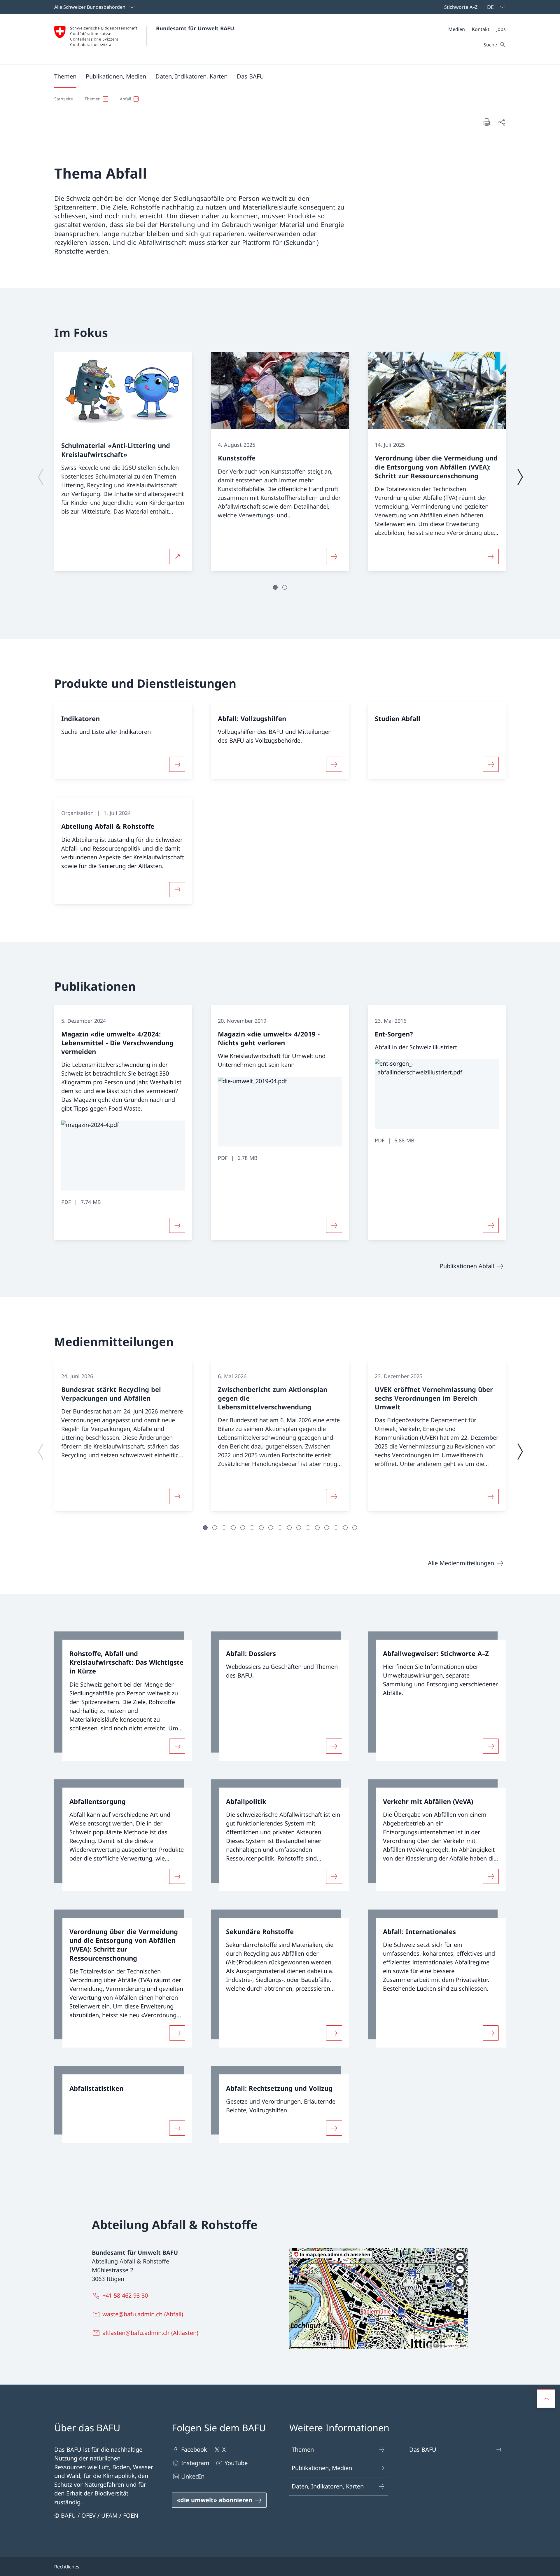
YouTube (236, 2463)
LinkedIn (193, 2476)
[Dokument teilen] (502, 122)
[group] (123, 461)
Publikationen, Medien (322, 2468)
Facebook (194, 2450)
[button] (65, 76)
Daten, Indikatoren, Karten (328, 2486)
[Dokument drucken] (487, 122)
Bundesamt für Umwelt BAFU (195, 28)
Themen (303, 2450)
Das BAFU (423, 2450)
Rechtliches (67, 2567)
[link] (123, 1696)
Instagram (195, 2463)
